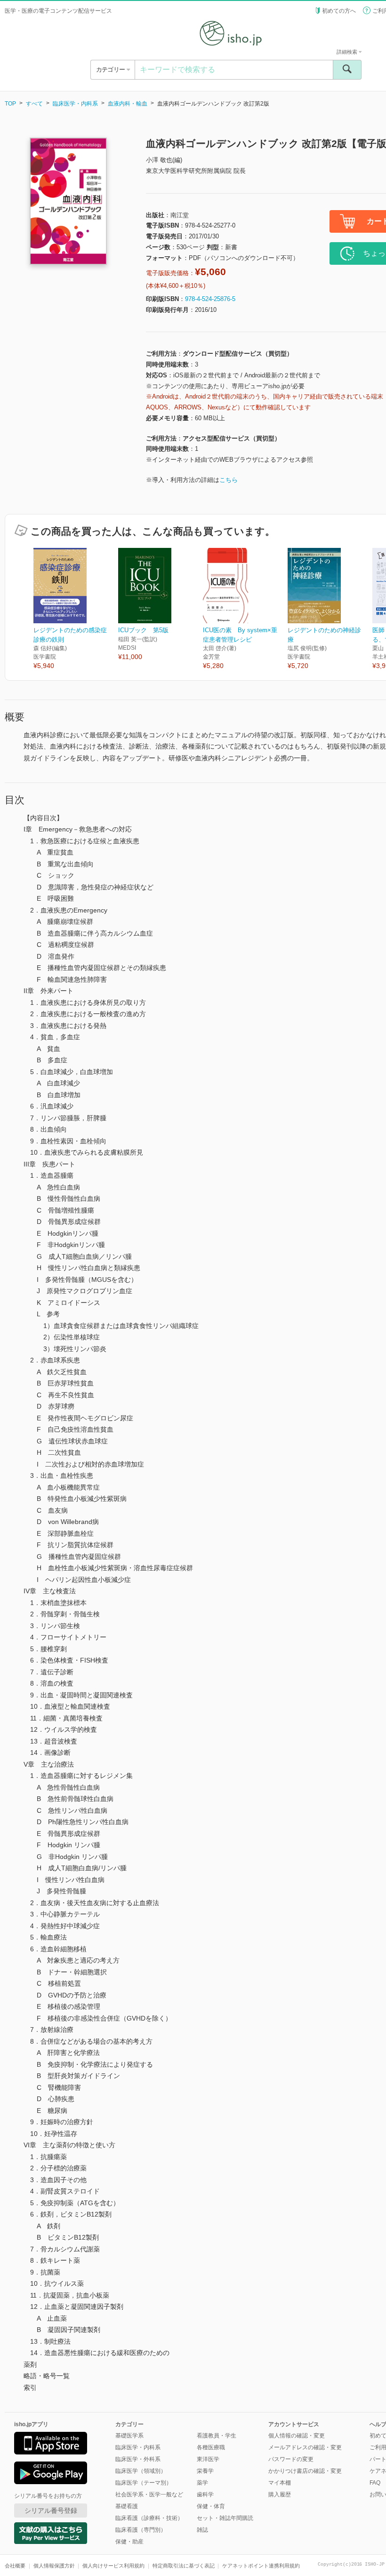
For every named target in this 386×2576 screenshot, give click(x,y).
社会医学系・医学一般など (149, 2494)
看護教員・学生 (217, 2436)
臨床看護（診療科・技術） (149, 2518)
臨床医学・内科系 (75, 104)
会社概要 (15, 2566)
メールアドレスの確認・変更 (305, 2447)
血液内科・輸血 (128, 104)
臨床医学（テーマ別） (144, 2483)
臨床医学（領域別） (141, 2471)
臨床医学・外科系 (138, 2459)
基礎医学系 (129, 2436)
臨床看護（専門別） (141, 2530)
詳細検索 (348, 52)
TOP (10, 104)
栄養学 (205, 2471)
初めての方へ (339, 11)
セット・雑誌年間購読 (225, 2518)
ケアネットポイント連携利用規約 (261, 2566)
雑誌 (202, 2530)
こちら (229, 480)
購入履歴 (280, 2494)
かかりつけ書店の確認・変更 (305, 2471)
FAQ (375, 2483)
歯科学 (205, 2494)
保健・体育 (211, 2506)
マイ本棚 (280, 2483)
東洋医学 (208, 2459)
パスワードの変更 (291, 2459)
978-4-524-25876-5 (210, 299)
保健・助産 (129, 2542)
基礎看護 (127, 2506)
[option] (76, 609)
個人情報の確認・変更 (297, 2436)
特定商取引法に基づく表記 (184, 2566)
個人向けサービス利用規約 (113, 2566)
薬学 (202, 2483)
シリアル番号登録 (51, 2511)
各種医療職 (211, 2447)
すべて (34, 104)
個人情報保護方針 (54, 2566)
